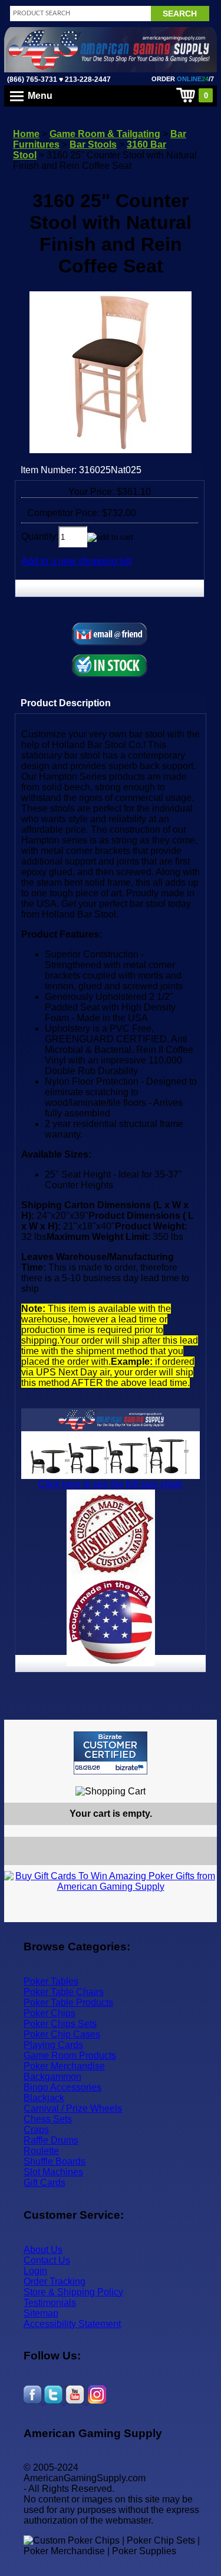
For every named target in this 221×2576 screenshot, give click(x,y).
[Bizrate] (201, 1779)
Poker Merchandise (64, 2066)
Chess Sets (48, 2119)
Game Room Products (70, 2055)
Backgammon (52, 2077)
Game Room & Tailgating (105, 134)
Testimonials (50, 2303)
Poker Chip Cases (62, 2034)
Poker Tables (51, 1981)
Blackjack (44, 2098)
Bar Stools (93, 144)
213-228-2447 (87, 79)
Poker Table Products (68, 2002)
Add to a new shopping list (76, 561)
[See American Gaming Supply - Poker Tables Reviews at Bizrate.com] (111, 1753)
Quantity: (40, 536)
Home (26, 134)
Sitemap (41, 2313)
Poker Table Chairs (64, 1992)
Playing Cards (53, 2045)
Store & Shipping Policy (73, 2292)
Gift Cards (44, 2183)
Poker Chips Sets (60, 2024)
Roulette (41, 2151)
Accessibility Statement (72, 2324)
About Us (43, 2250)
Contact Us (47, 2260)
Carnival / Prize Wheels (73, 2108)
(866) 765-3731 (32, 79)
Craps (36, 2130)
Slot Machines (53, 2172)
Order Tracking (55, 2281)
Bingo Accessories (62, 2087)
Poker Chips (50, 2013)
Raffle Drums (51, 2140)
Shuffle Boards (55, 2161)
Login (35, 2271)
